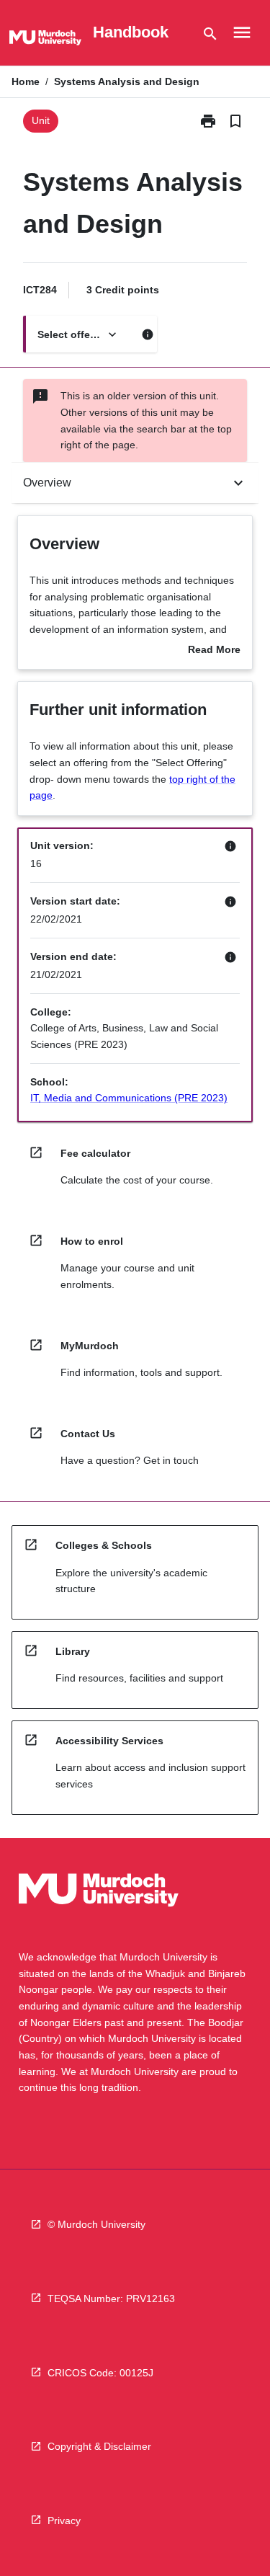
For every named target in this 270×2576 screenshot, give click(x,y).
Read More (214, 651)
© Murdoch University (96, 2224)
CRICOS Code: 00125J (100, 2373)
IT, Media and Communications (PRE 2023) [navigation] (129, 1098)
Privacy (64, 2521)
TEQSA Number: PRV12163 (111, 2299)
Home (26, 81)
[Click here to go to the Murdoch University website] (45, 40)
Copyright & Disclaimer (99, 2446)
